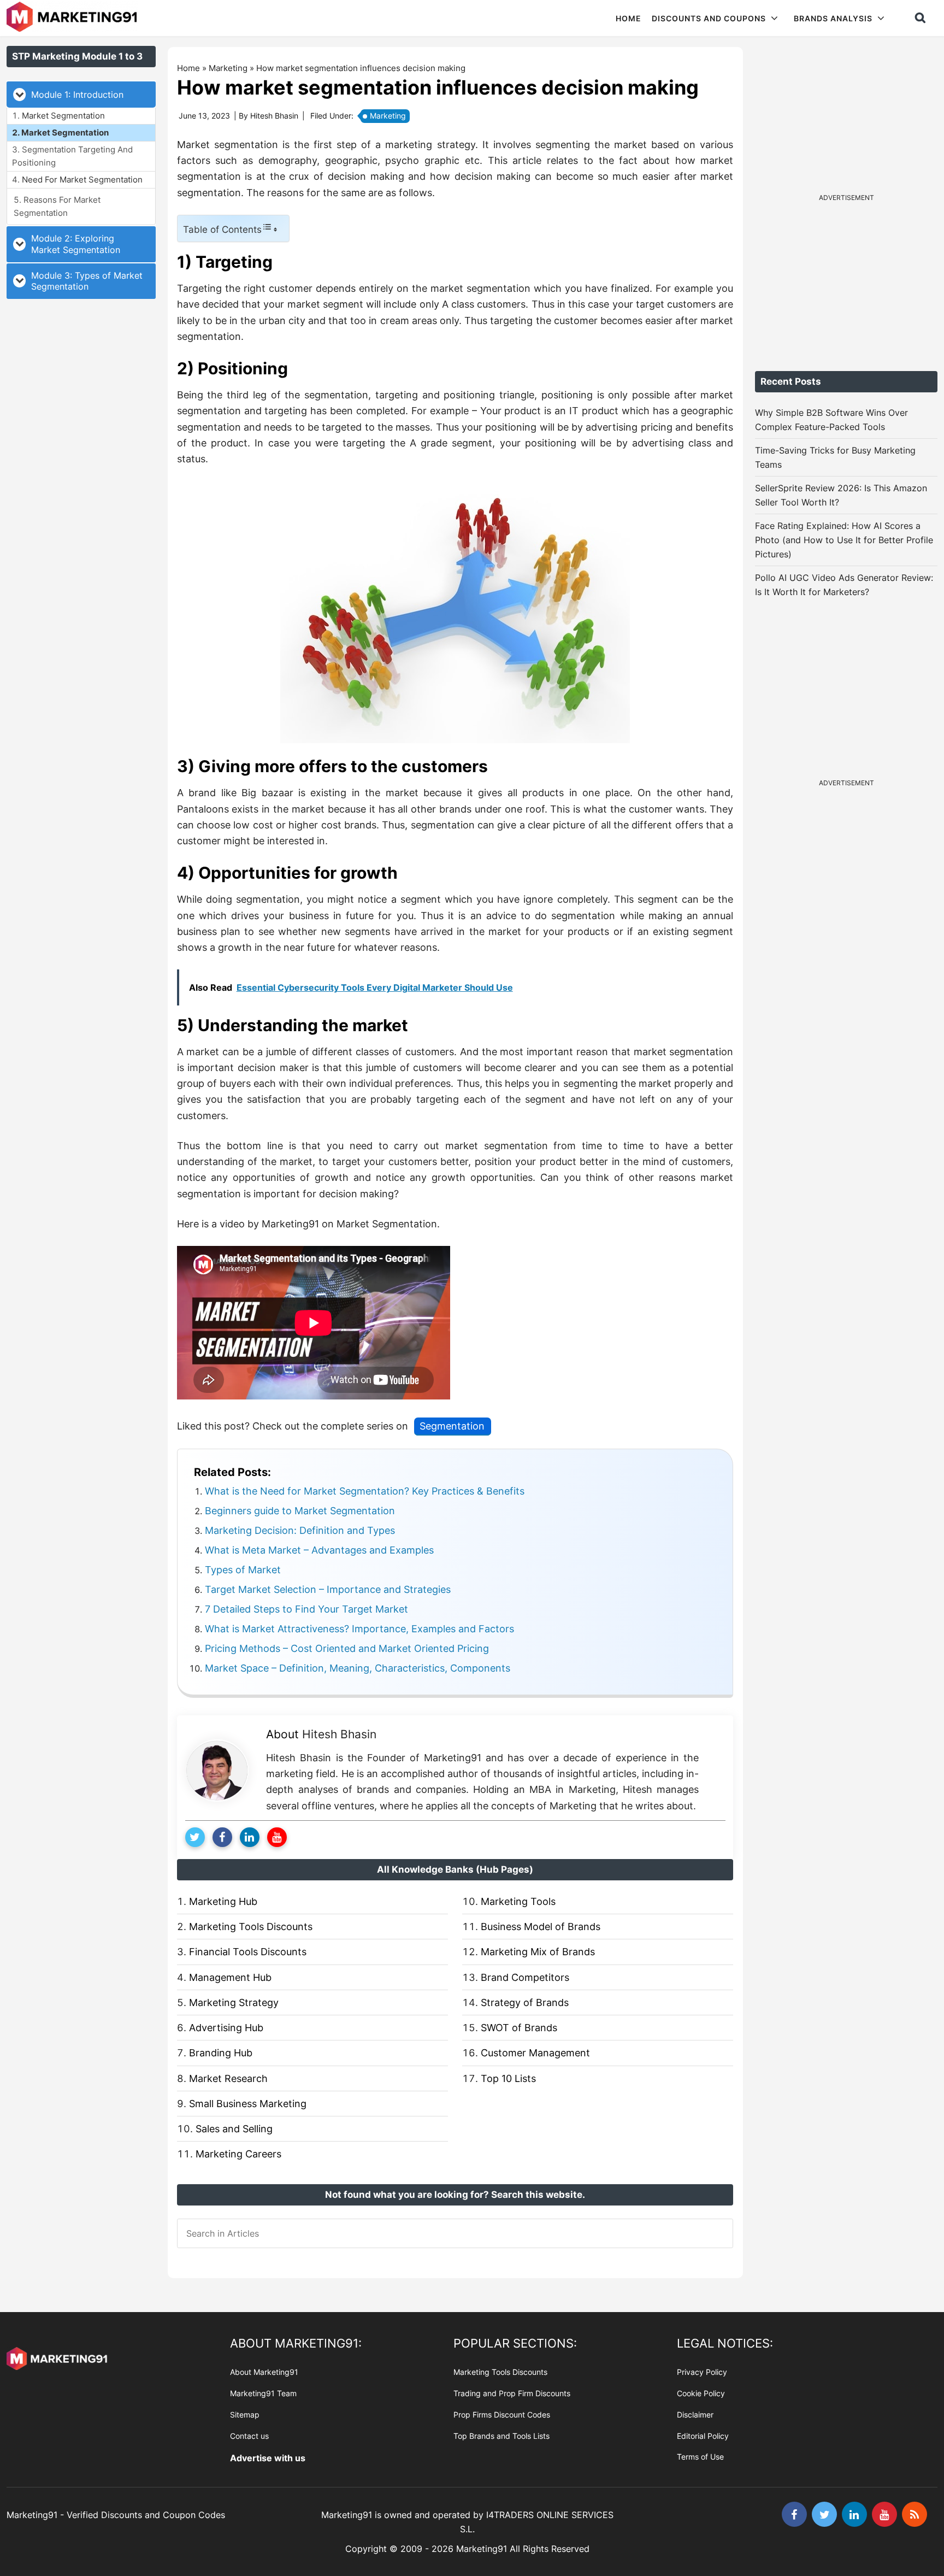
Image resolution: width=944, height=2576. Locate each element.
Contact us (249, 2436)
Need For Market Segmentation (82, 180)
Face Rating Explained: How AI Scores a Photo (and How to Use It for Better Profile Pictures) (844, 540)
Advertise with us (268, 2458)
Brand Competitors (525, 1977)
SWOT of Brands (519, 2028)
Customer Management (535, 2053)
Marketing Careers (238, 2154)
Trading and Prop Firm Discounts (512, 2393)
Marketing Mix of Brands (538, 1952)
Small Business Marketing (248, 2104)
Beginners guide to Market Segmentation (300, 1511)
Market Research (228, 2078)
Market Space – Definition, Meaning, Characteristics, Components (358, 1668)
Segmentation (452, 1426)
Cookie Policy (701, 2393)
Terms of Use (700, 2457)
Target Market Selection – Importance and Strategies (328, 1589)
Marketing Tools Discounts (251, 1927)
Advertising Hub (226, 2028)
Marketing (228, 68)
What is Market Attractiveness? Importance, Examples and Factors (359, 1629)
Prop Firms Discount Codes (502, 2415)
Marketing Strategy (234, 2002)
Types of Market (243, 1570)
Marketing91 (73, 18)
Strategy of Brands (525, 2002)
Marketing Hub (223, 1901)
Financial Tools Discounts (248, 1952)
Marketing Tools (518, 1901)
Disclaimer (695, 2415)
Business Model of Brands (541, 1927)
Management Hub (230, 1977)
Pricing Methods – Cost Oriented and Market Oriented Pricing (347, 1648)
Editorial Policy (703, 2436)
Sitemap (245, 2415)
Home (188, 68)
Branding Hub (221, 2053)
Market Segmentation (63, 116)
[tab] (81, 95)
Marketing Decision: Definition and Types (300, 1530)
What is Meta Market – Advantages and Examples (319, 1550)
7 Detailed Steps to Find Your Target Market (306, 1609)
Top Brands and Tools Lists (501, 2436)
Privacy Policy (702, 2372)
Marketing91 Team (263, 2393)
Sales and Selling (234, 2129)
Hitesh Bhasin (339, 1734)
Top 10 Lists (508, 2078)
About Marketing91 (264, 2372)
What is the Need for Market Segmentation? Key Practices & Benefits (365, 1491)
